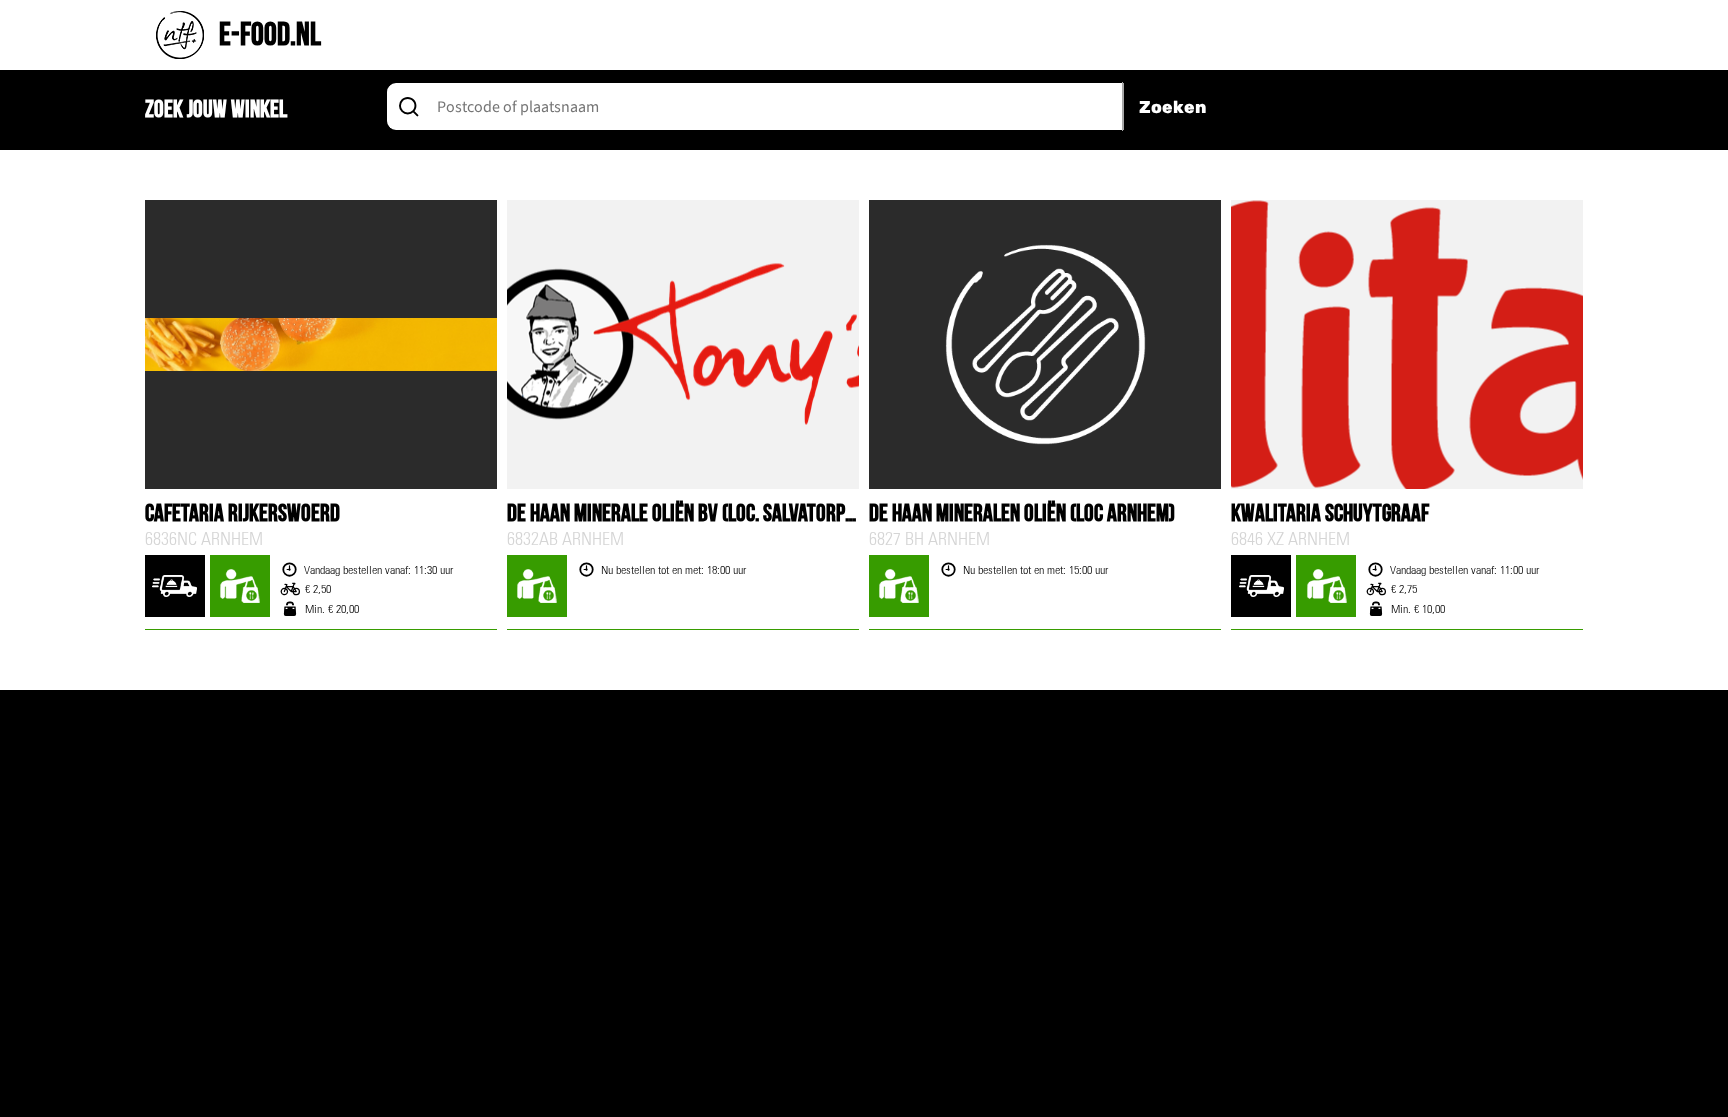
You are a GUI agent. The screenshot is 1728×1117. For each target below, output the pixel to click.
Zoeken (1172, 107)
